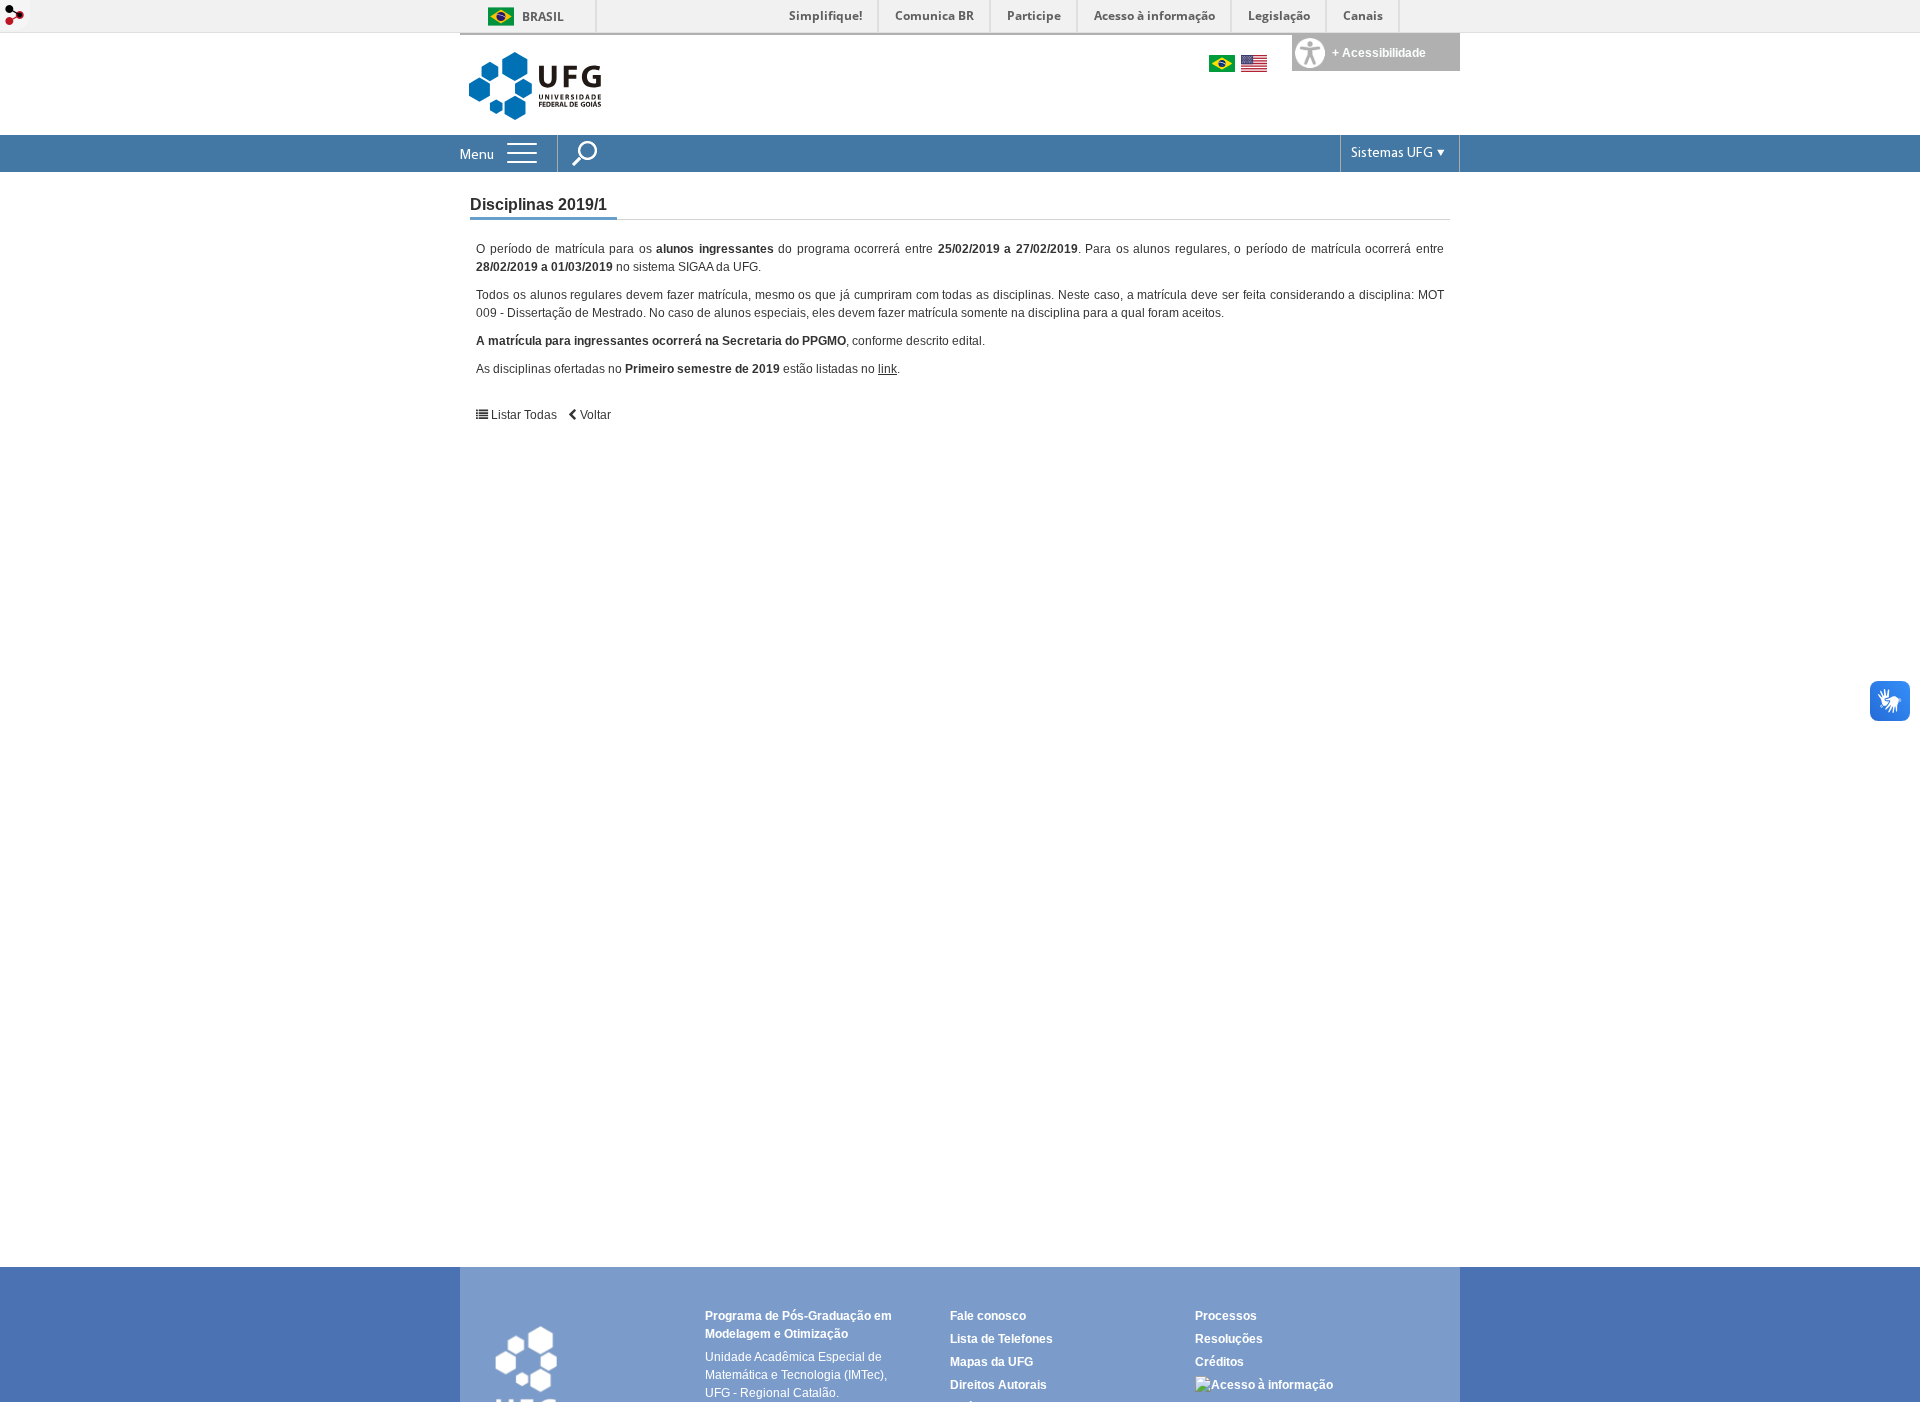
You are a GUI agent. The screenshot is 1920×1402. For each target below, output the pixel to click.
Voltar (594, 415)
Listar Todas (524, 415)
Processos (1226, 1316)
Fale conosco (988, 1316)
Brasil (543, 16)
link (887, 369)
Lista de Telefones (1001, 1339)
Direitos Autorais (998, 1385)
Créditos (1219, 1362)
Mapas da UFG (991, 1362)
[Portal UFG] (535, 84)
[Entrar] (15, 16)
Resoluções (1229, 1339)
